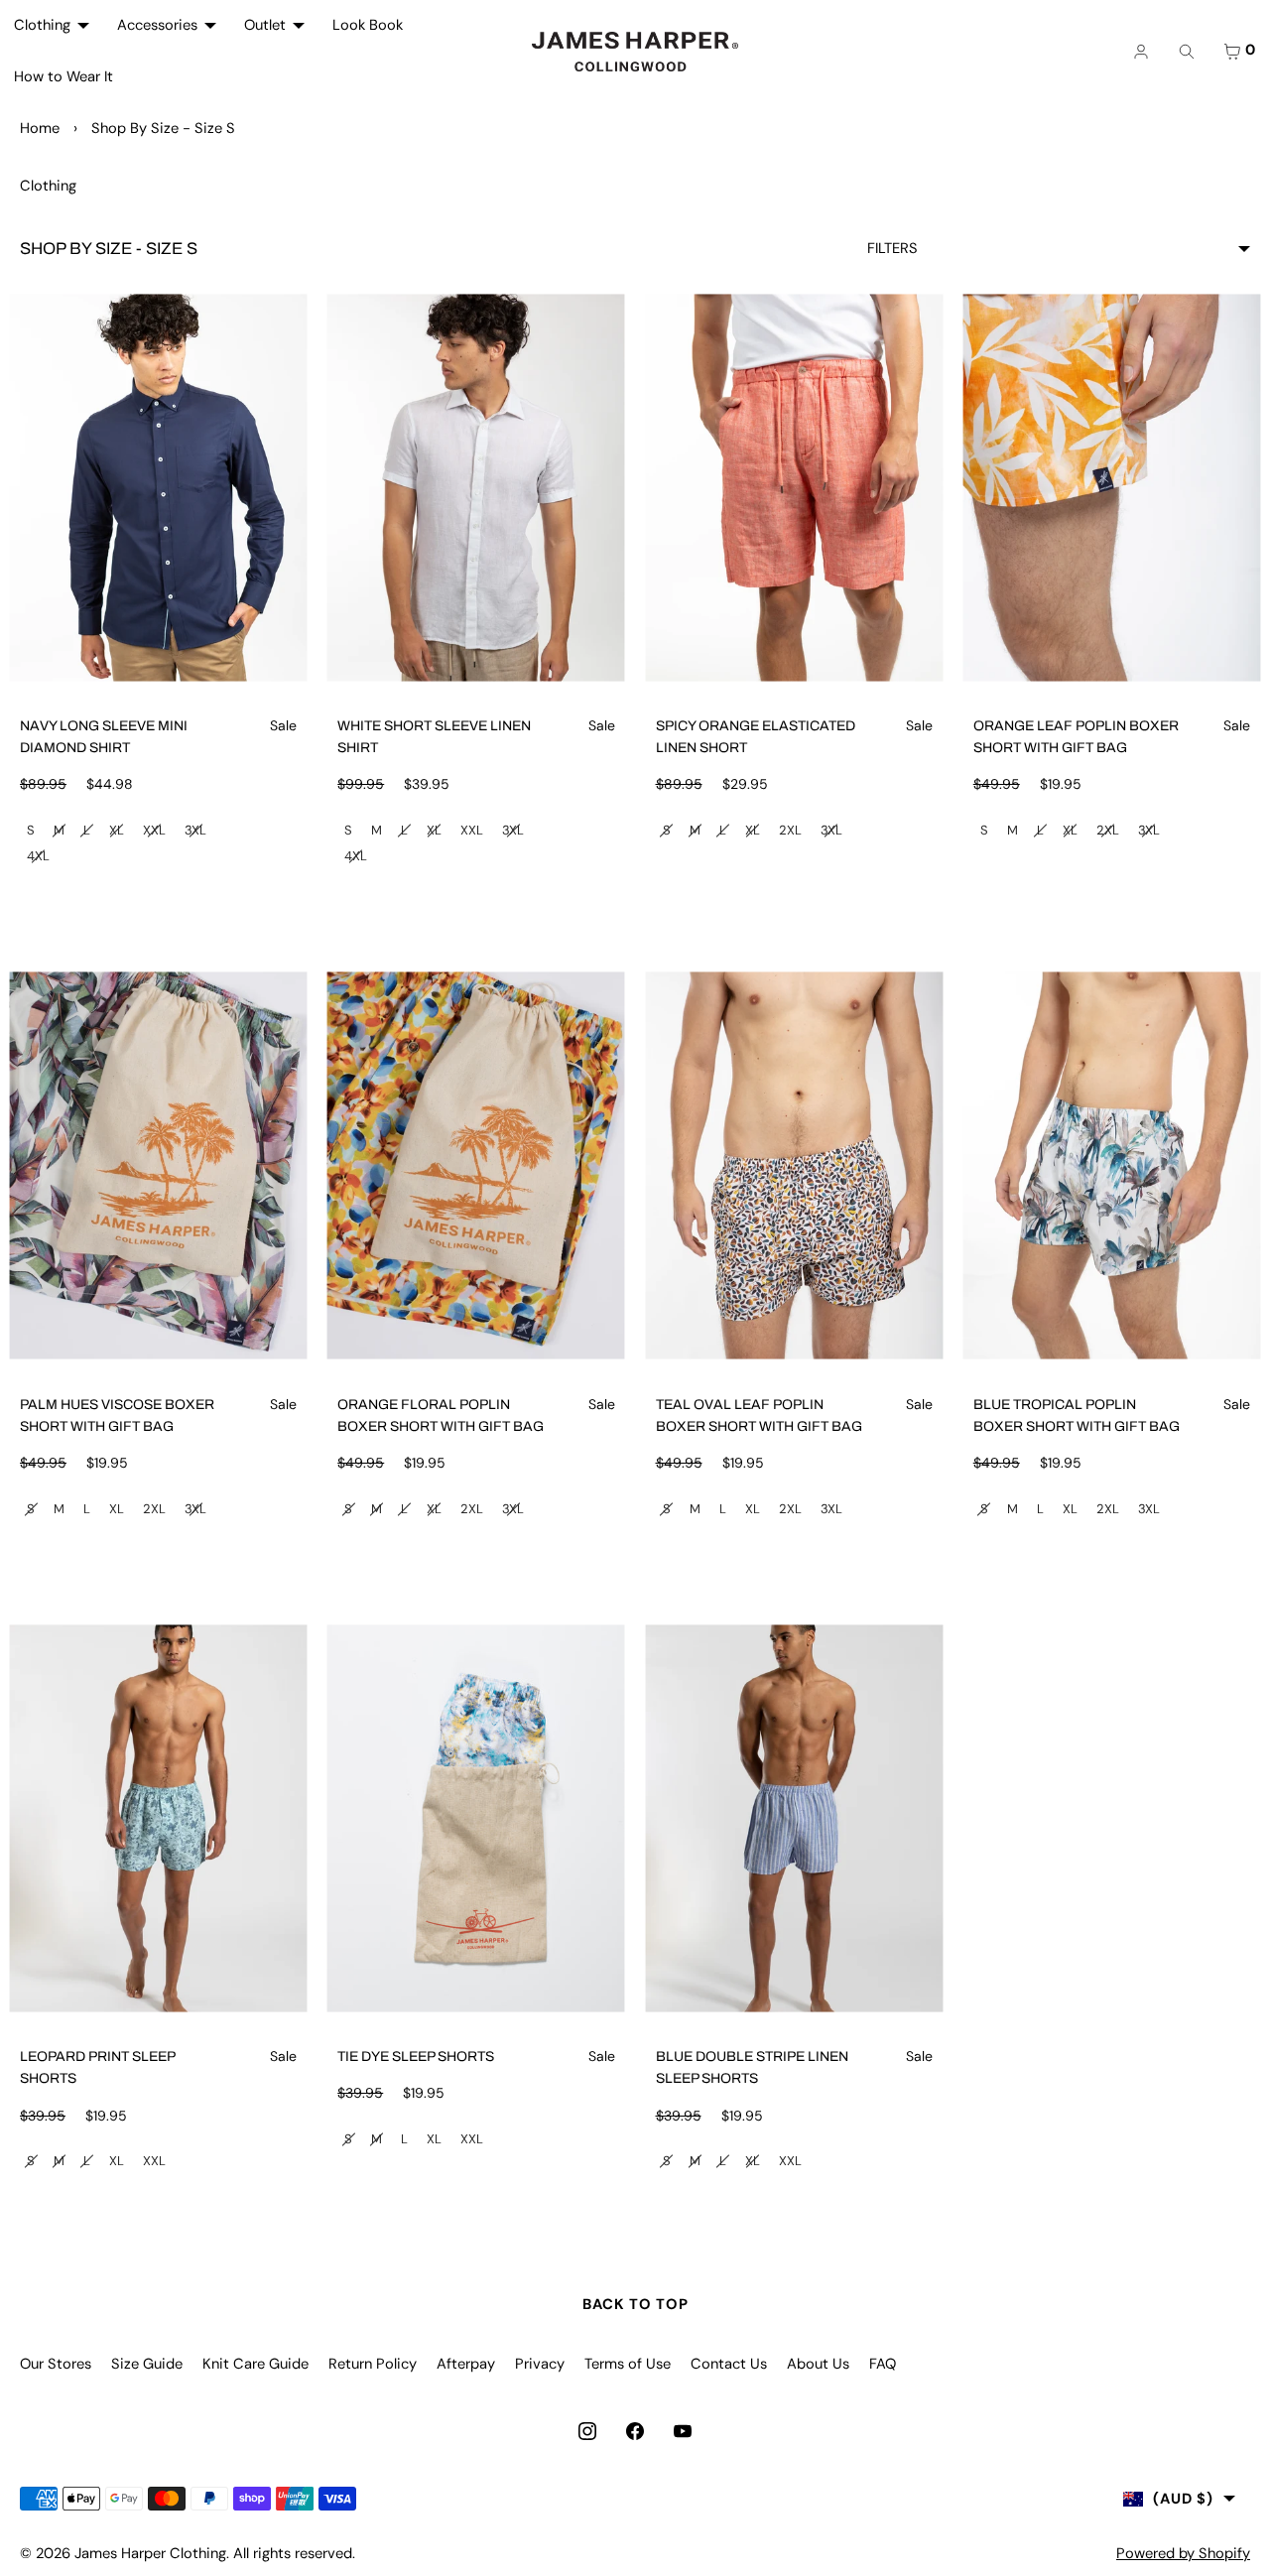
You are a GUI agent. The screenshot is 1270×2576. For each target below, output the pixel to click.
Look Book (368, 25)
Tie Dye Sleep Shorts (416, 2057)
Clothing (42, 25)
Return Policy (373, 2364)
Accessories (157, 25)
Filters (892, 248)
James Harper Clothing (150, 2553)
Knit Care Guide (255, 2364)
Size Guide (147, 2364)
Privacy (540, 2364)
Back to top (635, 2304)
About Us (818, 2364)
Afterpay (466, 2364)
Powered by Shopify (1183, 2553)
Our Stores (56, 2364)
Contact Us (729, 2364)
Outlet (265, 25)
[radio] (31, 831)
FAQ (883, 2364)
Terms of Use (628, 2364)
